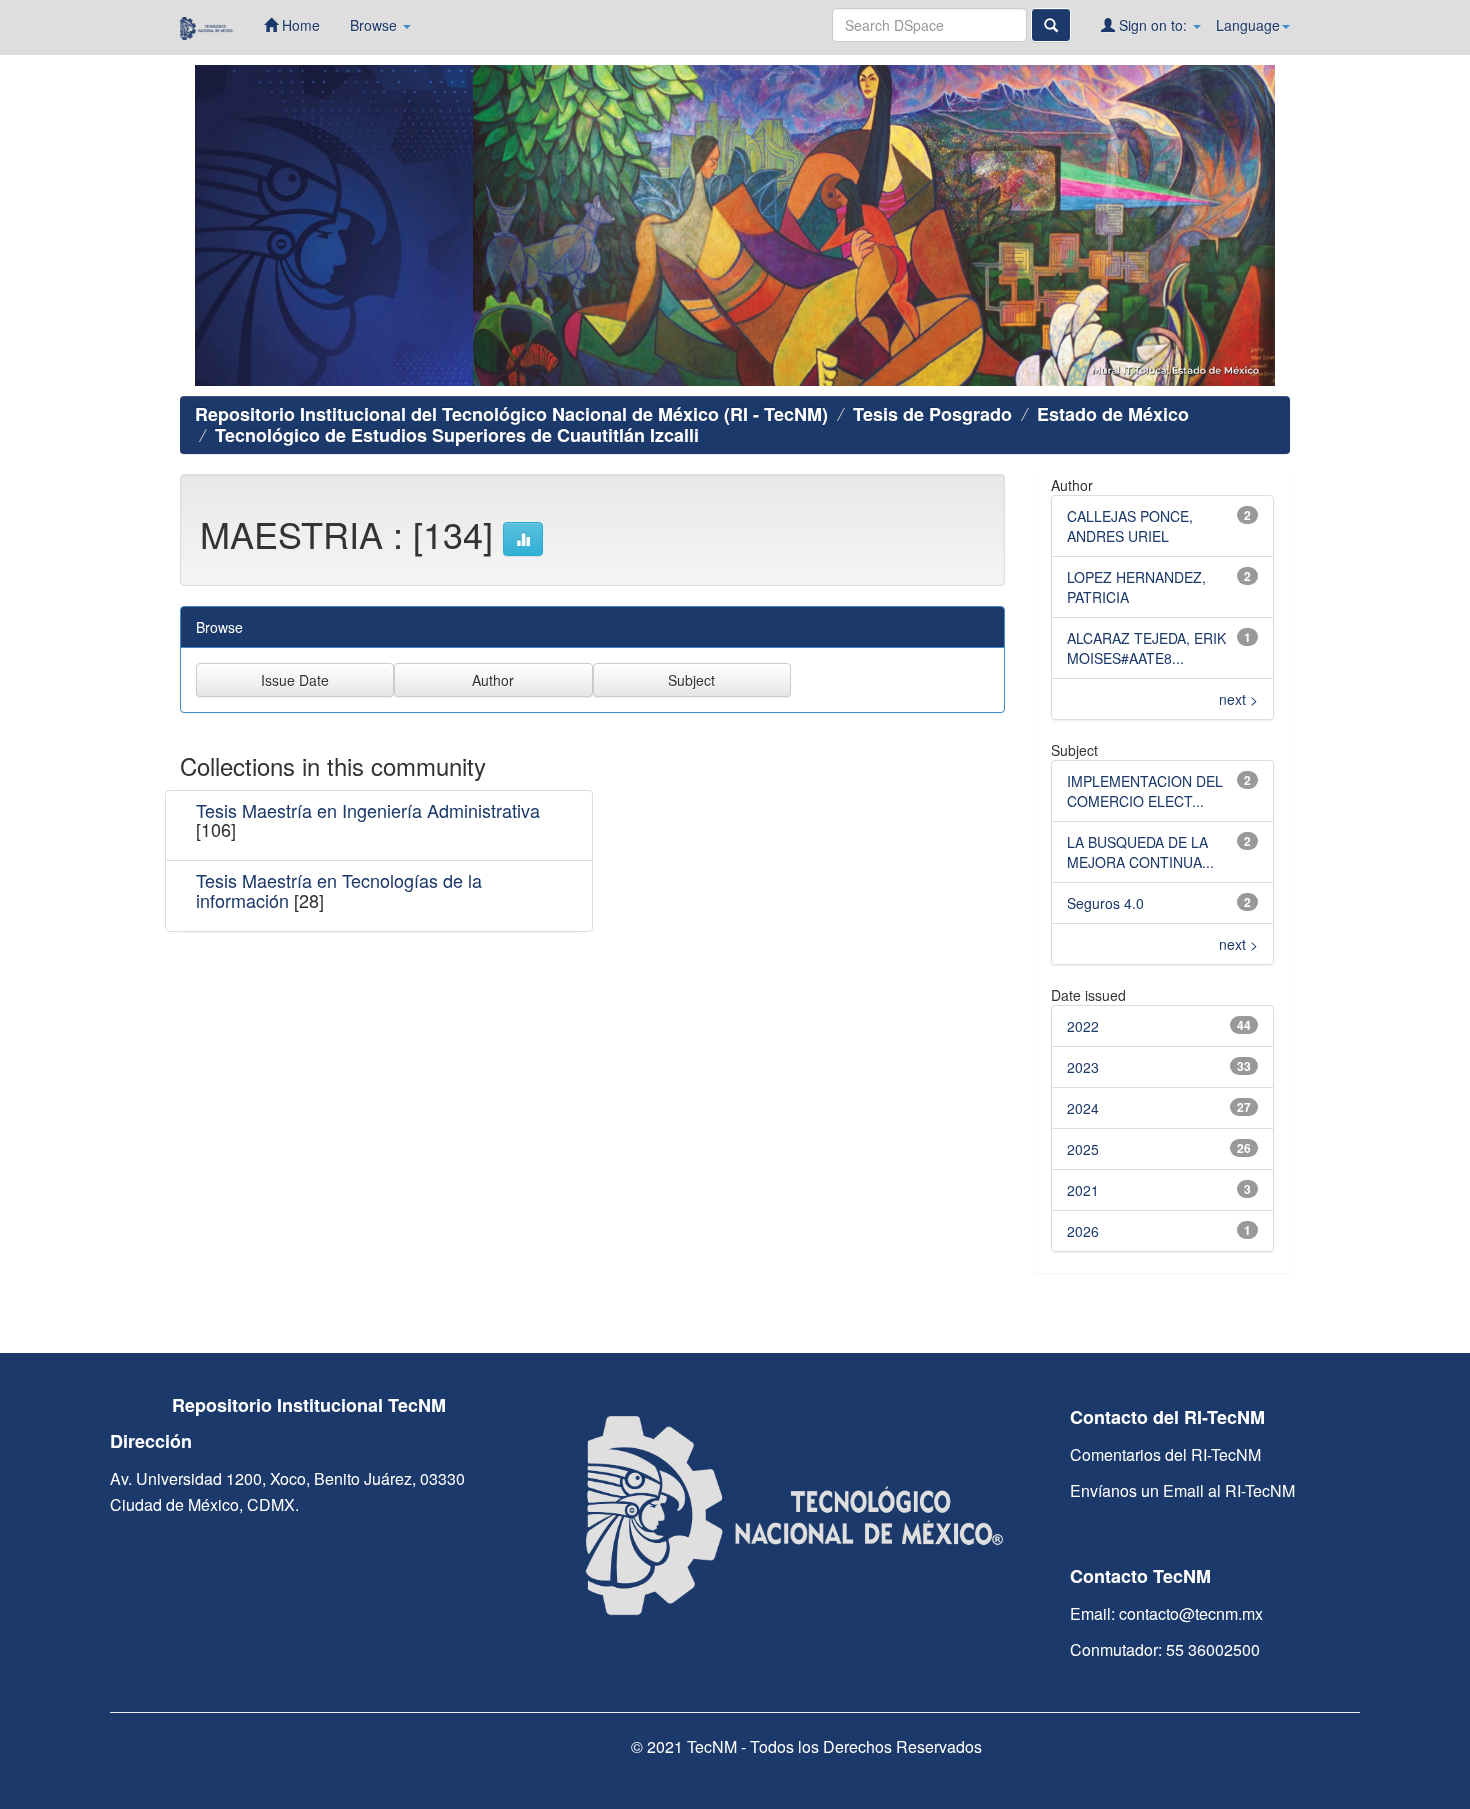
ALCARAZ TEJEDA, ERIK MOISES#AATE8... (1146, 648)
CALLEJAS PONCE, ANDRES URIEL (1130, 526)
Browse (375, 25)
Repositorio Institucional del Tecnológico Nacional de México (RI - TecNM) (511, 414)
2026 (1083, 1231)
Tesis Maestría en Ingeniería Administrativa (368, 810)
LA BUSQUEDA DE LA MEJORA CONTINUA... (1140, 852)
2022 (1083, 1026)
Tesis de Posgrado (932, 414)
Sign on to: (1153, 25)
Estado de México (1113, 414)
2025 (1083, 1149)
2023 (1083, 1067)
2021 (1083, 1190)
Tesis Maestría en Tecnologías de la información (339, 890)
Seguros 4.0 (1105, 903)
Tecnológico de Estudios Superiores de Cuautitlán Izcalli (457, 435)
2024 (1083, 1108)
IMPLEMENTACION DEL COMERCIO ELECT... (1145, 791)
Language (1248, 25)
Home (299, 25)
